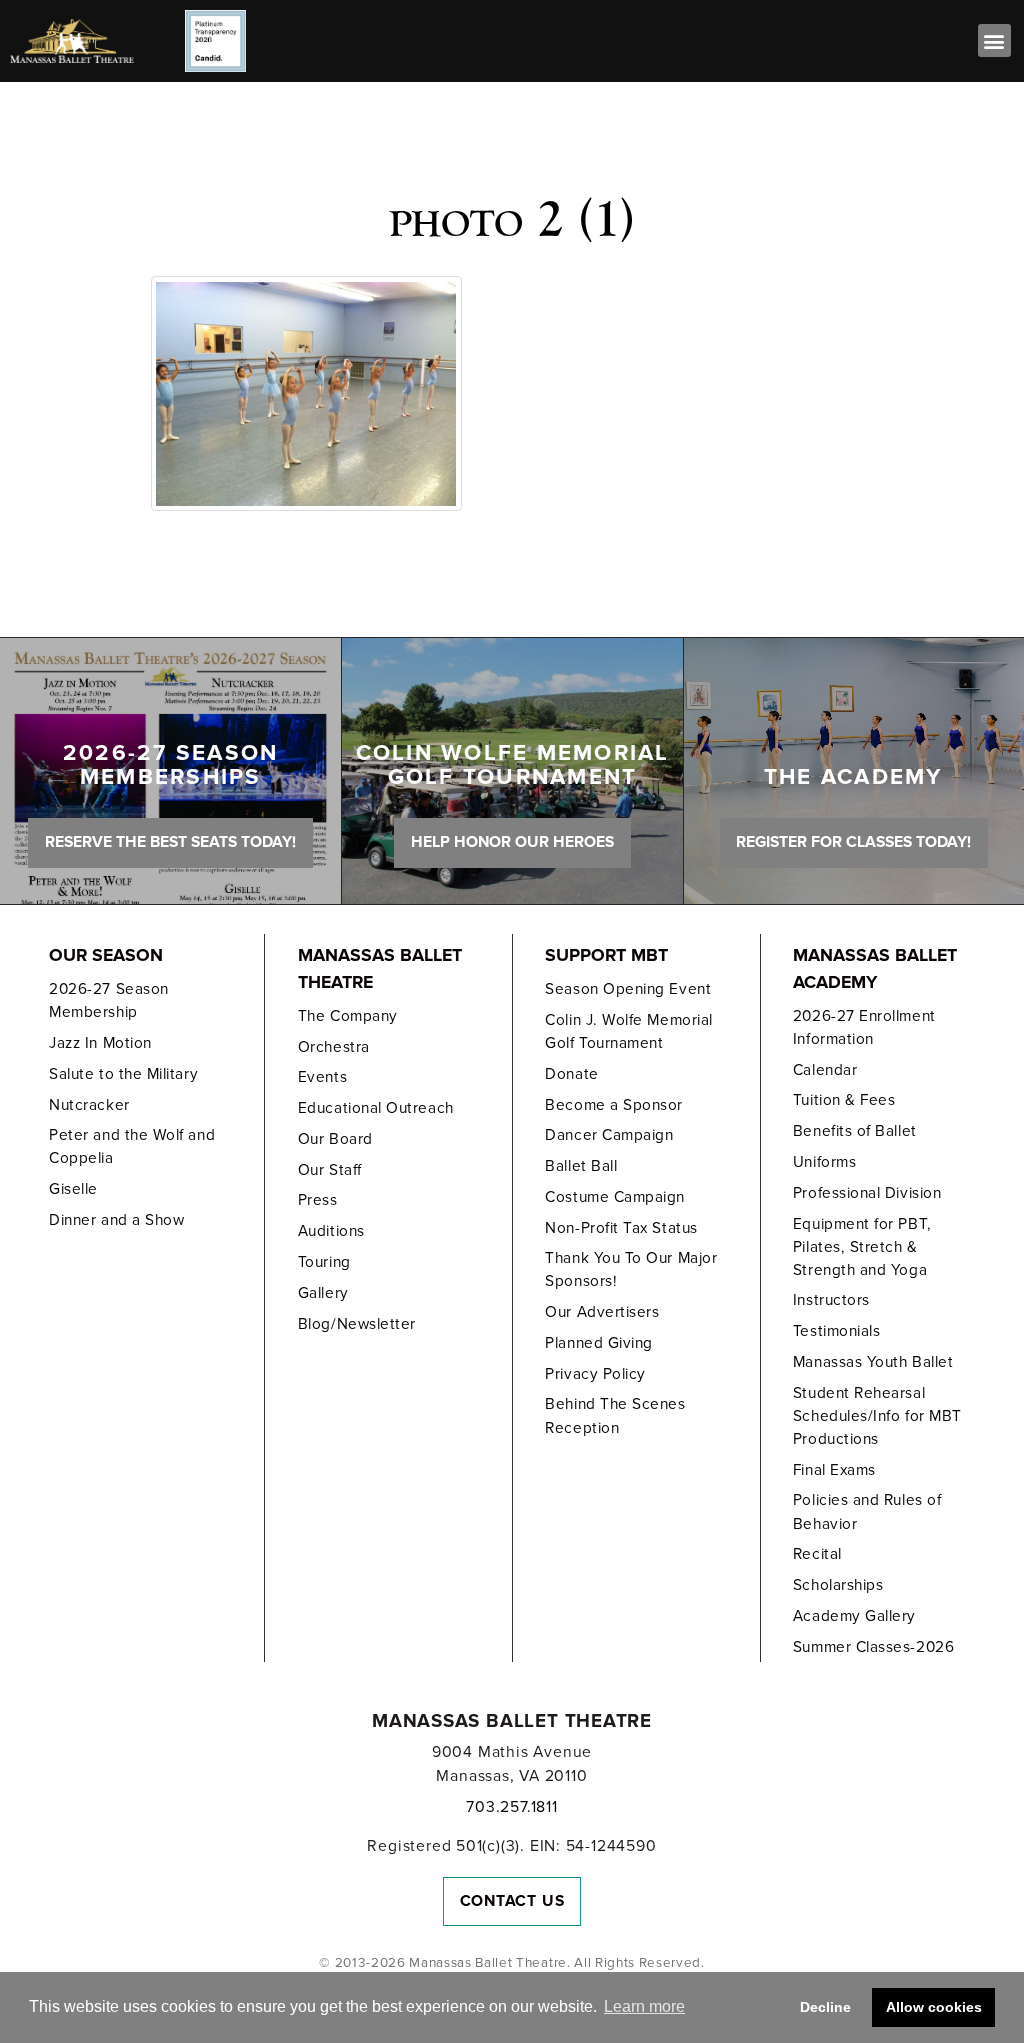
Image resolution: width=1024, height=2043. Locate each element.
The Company (348, 1016)
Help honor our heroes (512, 842)
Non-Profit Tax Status (621, 1228)
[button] (994, 40)
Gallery (323, 1293)
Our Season (106, 955)
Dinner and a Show (116, 1220)
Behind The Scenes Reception (615, 1415)
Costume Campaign (615, 1197)
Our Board (335, 1139)
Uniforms (824, 1162)
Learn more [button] (644, 2006)
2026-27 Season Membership (109, 1000)
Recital (817, 1554)
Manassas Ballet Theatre (380, 969)
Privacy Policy (595, 1374)
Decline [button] (825, 2007)
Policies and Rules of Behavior (867, 1511)
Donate (571, 1074)
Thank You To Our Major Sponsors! (631, 1269)
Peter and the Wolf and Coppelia (132, 1146)
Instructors (831, 1300)
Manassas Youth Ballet (873, 1362)
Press (318, 1200)
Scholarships (838, 1585)
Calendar (825, 1070)
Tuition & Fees (844, 1100)
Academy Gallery (854, 1616)
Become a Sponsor (614, 1105)
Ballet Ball (581, 1166)
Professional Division (867, 1193)
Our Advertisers (602, 1312)
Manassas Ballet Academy (875, 969)
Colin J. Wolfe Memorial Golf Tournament (628, 1031)
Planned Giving (599, 1343)
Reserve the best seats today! (170, 842)
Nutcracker (89, 1105)
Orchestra (334, 1047)
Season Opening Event (628, 989)
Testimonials (836, 1331)
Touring (324, 1262)
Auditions (331, 1231)
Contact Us (512, 1901)
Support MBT (606, 955)
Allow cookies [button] (934, 2007)
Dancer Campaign (609, 1135)
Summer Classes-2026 (873, 1647)
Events (322, 1077)
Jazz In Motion (100, 1043)
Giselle (73, 1189)
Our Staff (330, 1170)
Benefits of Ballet (855, 1131)
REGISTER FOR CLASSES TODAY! (853, 842)
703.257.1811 (511, 1807)
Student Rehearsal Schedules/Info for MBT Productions (877, 1416)
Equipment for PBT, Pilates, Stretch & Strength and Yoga (862, 1247)
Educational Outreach (376, 1108)
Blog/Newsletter (357, 1324)
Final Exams (834, 1470)
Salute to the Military (123, 1074)
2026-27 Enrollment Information (864, 1027)
